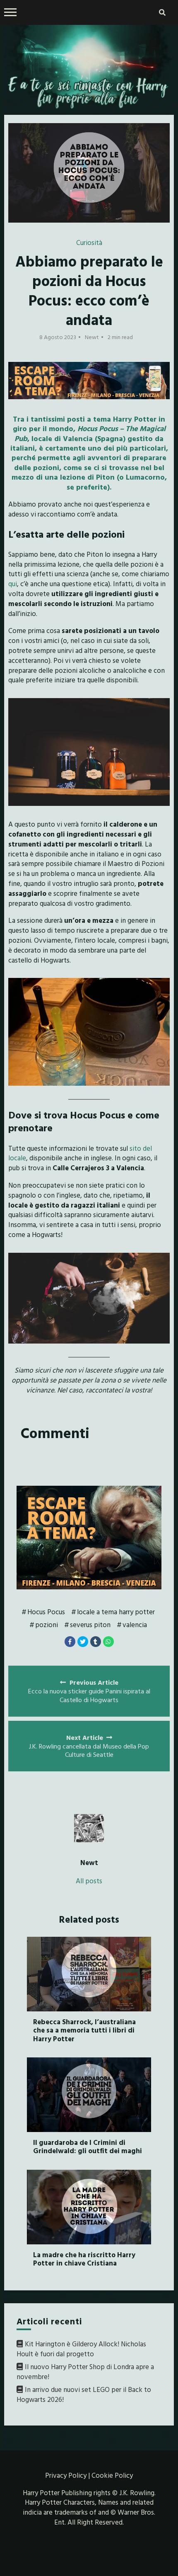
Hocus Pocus (46, 1612)
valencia (135, 1624)
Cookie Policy (112, 2475)
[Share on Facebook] (70, 1642)
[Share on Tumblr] (96, 1642)
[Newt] (89, 1828)
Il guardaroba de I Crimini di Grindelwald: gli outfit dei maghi (88, 2146)
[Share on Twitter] (83, 1642)
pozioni (47, 1624)
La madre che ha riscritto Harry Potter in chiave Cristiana (84, 2259)
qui (13, 583)
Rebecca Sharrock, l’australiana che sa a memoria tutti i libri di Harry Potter (84, 2030)
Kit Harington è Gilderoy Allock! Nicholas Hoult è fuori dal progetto (81, 2349)
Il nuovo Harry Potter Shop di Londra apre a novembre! (85, 2371)
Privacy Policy (66, 2475)
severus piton (90, 1624)
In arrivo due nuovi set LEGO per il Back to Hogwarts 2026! (84, 2394)
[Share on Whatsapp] (108, 1642)
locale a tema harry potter (116, 1612)
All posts (89, 1881)
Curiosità (89, 242)
